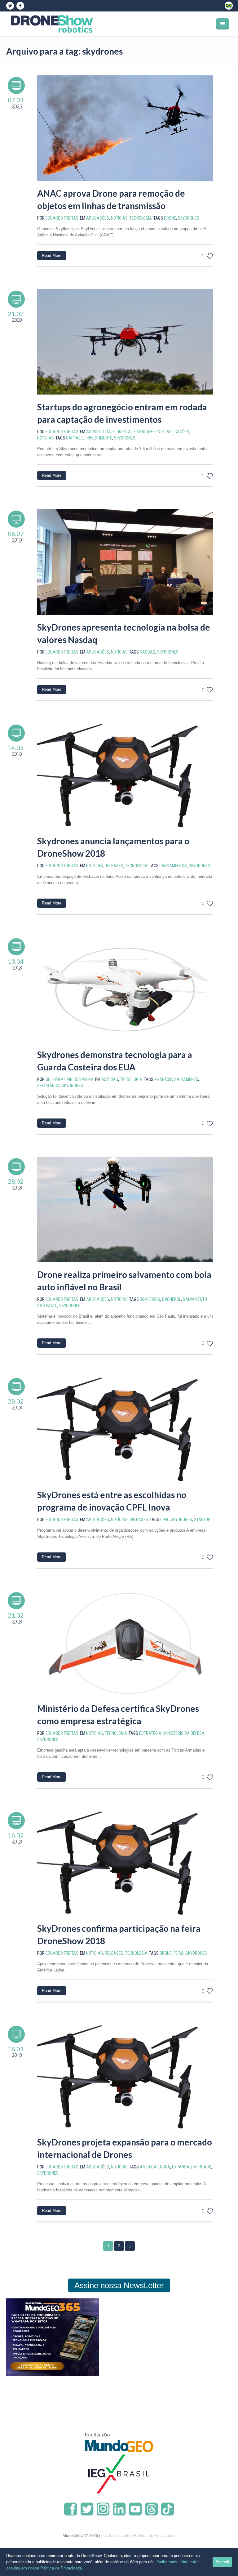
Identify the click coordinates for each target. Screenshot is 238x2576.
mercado (202, 2167)
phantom (163, 1079)
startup (202, 1520)
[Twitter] (10, 6)
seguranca (48, 1086)
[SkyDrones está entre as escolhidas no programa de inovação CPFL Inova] (125, 1429)
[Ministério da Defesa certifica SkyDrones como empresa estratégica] (125, 1643)
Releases (114, 866)
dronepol (172, 1299)
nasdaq (148, 652)
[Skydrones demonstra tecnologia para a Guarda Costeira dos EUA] (125, 989)
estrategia (150, 1733)
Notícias (119, 218)
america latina (155, 2167)
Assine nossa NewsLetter (119, 2285)
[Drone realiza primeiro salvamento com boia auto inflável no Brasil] (125, 1209)
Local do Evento (116, 2536)
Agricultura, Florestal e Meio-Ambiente (125, 432)
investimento (99, 438)
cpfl (165, 1520)
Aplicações (98, 218)
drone (170, 218)
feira (179, 1953)
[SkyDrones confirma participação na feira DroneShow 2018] (125, 1863)
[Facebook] (20, 6)
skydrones (189, 218)
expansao (182, 2167)
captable (75, 438)
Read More (52, 255)
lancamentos (173, 866)
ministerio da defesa (184, 1733)
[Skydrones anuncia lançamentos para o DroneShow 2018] (125, 776)
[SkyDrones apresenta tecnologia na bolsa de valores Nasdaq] (125, 562)
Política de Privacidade (155, 2536)
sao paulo (47, 1306)
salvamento (186, 1079)
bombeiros (150, 1299)
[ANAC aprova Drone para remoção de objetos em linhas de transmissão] (125, 128)
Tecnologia (141, 218)
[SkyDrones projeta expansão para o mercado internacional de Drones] (125, 2077)
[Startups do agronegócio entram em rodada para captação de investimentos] (125, 342)
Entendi (222, 2562)
